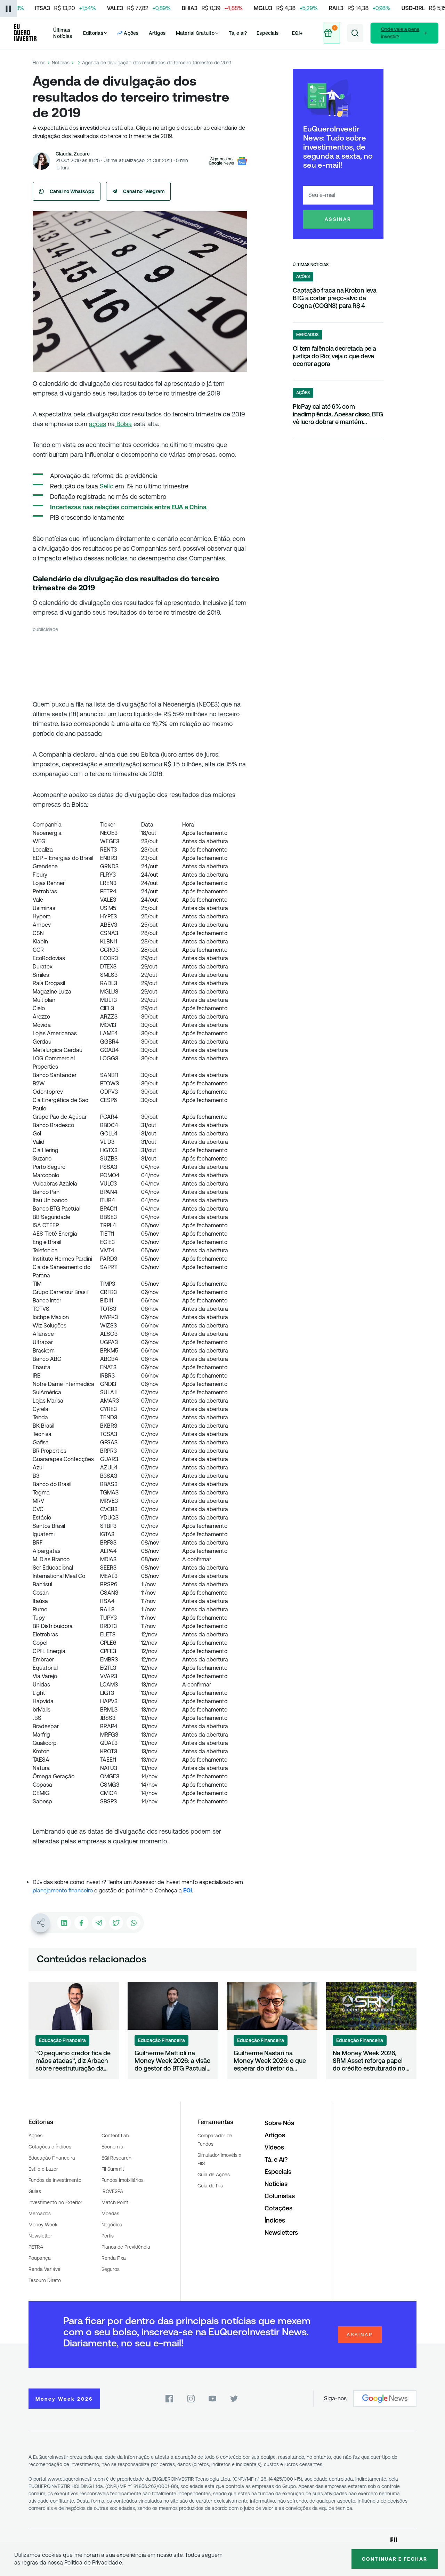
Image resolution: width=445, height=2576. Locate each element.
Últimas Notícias (63, 33)
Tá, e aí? (238, 33)
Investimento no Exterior (55, 2202)
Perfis (108, 2236)
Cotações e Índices (50, 2147)
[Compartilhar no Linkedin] (64, 1923)
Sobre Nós (279, 2123)
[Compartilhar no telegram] (99, 1923)
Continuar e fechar (395, 2559)
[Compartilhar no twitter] (116, 1923)
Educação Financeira (52, 2158)
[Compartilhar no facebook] (81, 1923)
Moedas (110, 2214)
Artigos (157, 33)
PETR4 (36, 2247)
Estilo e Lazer (43, 2169)
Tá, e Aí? (276, 2159)
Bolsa (123, 424)
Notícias (61, 63)
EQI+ (297, 33)
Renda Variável (45, 2269)
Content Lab (115, 2136)
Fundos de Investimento (55, 2180)
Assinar (338, 219)
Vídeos (274, 2147)
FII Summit (113, 2169)
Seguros (111, 2269)
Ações (35, 2136)
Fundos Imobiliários (123, 2180)
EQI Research (116, 2158)
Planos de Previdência (126, 2247)
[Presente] (332, 33)
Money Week (43, 2225)
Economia (112, 2147)
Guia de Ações (214, 2175)
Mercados (40, 2214)
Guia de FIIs (210, 2186)
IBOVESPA (112, 2191)
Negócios (112, 2225)
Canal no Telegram (144, 191)
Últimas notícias (311, 265)
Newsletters (281, 2232)
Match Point (115, 2202)
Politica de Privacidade (93, 2563)
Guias (35, 2191)
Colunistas (280, 2196)
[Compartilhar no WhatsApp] (133, 1923)
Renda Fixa (114, 2258)
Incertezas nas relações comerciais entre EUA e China (128, 507)
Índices (275, 2220)
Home (39, 63)
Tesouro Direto (45, 2280)
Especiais (268, 33)
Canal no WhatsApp (72, 191)
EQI (188, 1891)
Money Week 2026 (64, 2399)
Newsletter (40, 2236)
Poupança (40, 2258)
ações (98, 424)
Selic (107, 486)
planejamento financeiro (63, 1891)
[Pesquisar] (355, 33)
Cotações (278, 2208)
